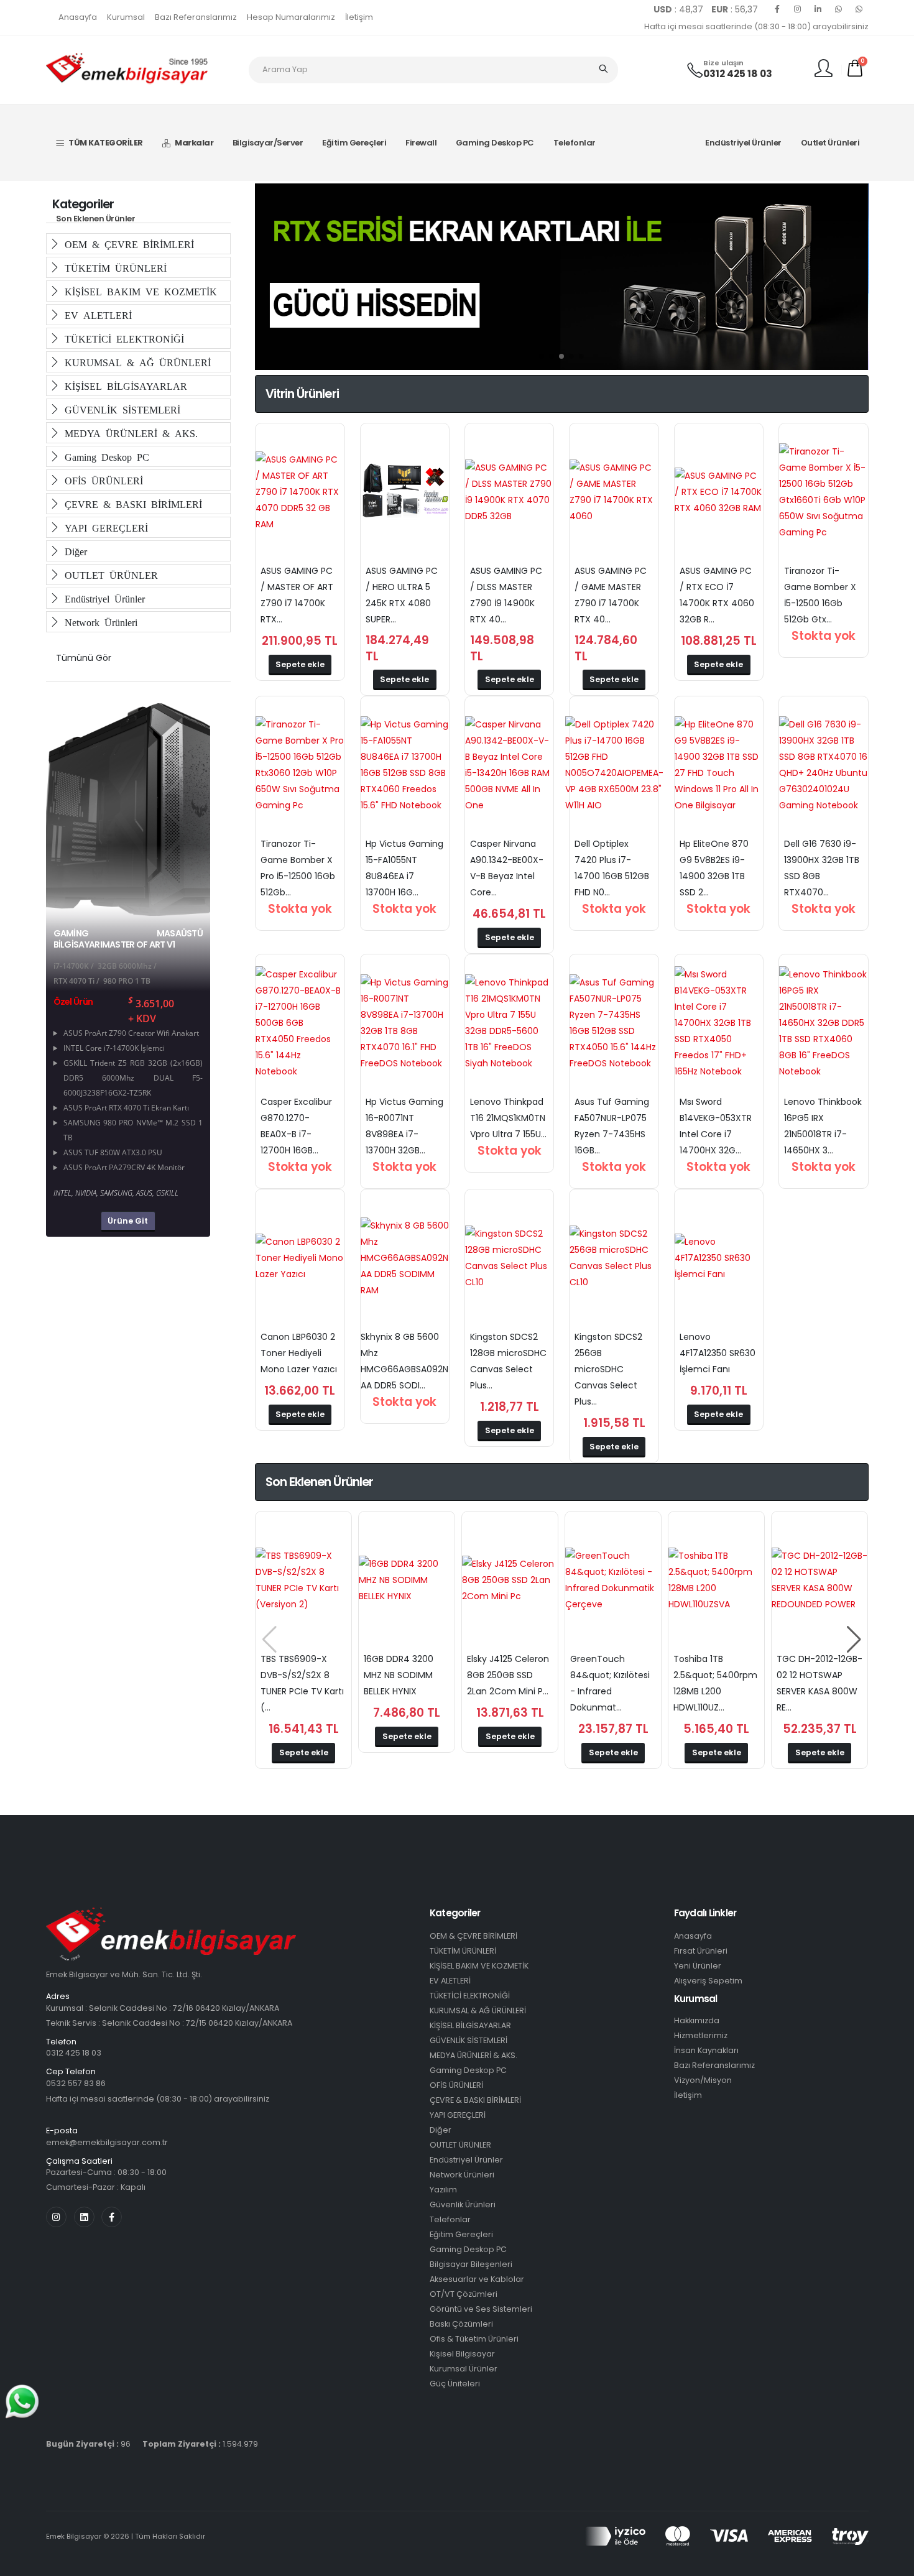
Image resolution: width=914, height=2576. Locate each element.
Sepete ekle (300, 664)
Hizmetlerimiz (701, 2035)
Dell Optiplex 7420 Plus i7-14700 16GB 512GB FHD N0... (612, 868)
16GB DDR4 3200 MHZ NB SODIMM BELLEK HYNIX (399, 1675)
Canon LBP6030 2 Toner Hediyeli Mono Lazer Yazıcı (299, 1353)
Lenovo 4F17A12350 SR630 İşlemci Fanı (718, 1353)
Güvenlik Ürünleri (463, 2204)
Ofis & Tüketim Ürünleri (474, 2339)
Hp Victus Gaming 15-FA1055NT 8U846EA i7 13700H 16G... (404, 868)
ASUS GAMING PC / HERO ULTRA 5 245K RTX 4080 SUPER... (402, 595)
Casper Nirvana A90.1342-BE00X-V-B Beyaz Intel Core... (507, 868)
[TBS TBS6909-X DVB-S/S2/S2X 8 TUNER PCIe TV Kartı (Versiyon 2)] (303, 1580)
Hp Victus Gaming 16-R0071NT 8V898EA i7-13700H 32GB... (404, 1126)
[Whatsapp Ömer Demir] (839, 9)
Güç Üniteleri (455, 2384)
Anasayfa (78, 17)
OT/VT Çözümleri (464, 2294)
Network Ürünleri (99, 622)
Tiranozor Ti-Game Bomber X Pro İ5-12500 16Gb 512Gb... (298, 868)
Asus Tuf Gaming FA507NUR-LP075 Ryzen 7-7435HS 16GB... (612, 1126)
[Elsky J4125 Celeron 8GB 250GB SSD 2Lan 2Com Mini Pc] (510, 1580)
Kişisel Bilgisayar (462, 2354)
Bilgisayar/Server (268, 143)
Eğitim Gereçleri (354, 143)
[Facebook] (777, 9)
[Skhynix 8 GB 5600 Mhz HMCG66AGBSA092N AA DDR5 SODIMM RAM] (405, 1258)
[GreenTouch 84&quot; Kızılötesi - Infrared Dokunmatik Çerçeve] (613, 1580)
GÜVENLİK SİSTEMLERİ (120, 409)
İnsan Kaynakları (706, 2050)
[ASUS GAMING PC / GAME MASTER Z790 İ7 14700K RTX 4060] (614, 492)
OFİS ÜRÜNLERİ (101, 480)
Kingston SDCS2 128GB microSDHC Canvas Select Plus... (508, 1361)
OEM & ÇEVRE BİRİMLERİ (473, 1936)
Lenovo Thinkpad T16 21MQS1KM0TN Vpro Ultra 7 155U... (508, 1118)
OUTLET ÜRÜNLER (109, 575)
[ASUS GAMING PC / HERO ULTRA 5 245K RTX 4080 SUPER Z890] (405, 492)
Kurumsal (126, 17)
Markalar (194, 143)
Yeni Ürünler (698, 1966)
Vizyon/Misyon (703, 2080)
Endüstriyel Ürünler (743, 143)
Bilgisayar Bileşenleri (471, 2264)
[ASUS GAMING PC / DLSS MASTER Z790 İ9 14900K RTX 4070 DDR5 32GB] (509, 492)
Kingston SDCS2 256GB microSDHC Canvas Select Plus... (608, 1369)
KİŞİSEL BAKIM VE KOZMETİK (138, 291)
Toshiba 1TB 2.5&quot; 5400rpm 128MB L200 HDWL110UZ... (715, 1683)
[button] (542, 356)
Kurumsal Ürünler (464, 2369)
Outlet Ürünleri (830, 143)
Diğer (73, 551)
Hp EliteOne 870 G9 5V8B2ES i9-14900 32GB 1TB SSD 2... (714, 868)
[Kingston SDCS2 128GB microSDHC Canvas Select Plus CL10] (509, 1258)
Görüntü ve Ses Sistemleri (481, 2309)
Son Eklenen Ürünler (96, 219)
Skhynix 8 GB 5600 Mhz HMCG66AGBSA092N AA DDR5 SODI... (404, 1361)
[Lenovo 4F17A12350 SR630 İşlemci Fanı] (719, 1258)
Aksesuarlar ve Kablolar (477, 2279)
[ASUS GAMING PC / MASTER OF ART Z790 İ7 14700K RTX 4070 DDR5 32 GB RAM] (300, 492)
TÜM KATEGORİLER (106, 143)
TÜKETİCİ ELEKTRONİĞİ (122, 338)
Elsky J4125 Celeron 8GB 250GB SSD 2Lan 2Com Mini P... (508, 1675)
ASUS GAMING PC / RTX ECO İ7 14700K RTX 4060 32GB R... (717, 595)
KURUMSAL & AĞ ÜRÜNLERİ (135, 362)
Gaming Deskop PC (495, 143)
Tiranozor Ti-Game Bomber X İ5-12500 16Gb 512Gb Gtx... (820, 595)
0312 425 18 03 (738, 74)
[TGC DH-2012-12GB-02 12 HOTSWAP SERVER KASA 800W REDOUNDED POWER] (819, 1580)
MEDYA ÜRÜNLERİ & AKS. (129, 433)
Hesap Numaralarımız (291, 17)
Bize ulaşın (723, 63)
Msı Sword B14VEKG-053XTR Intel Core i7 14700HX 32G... (716, 1126)
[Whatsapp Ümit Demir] (859, 9)
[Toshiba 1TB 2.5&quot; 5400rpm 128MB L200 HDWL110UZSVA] (716, 1580)
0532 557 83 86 (76, 2083)
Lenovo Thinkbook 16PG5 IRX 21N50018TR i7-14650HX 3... (823, 1126)
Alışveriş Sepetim (708, 1981)
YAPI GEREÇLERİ (104, 527)
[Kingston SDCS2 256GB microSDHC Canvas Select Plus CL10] (614, 1258)
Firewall (421, 143)
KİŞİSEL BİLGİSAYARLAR (123, 385)
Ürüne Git (128, 1221)
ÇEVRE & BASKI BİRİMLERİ (131, 504)
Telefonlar (575, 143)
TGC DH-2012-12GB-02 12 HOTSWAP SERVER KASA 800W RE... (819, 1683)
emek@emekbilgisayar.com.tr (107, 2142)
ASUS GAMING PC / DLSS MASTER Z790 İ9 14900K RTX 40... (506, 595)
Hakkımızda (697, 2020)
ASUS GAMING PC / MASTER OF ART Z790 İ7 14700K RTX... (297, 595)
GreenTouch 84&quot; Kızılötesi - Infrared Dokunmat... (610, 1683)
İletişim (359, 17)
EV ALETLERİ (96, 315)
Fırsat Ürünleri (701, 1951)
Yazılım (443, 2190)
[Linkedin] (818, 9)
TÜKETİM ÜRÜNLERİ (113, 267)
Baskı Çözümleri (461, 2324)
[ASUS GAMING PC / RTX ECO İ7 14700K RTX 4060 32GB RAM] (719, 492)
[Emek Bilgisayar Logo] (127, 69)
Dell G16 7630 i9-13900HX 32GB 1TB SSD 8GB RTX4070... (822, 868)
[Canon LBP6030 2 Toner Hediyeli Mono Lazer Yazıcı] (300, 1258)
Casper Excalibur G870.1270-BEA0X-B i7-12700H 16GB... (296, 1126)
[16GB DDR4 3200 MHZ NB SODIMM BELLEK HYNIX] (407, 1580)
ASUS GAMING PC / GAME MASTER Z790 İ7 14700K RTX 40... (611, 595)
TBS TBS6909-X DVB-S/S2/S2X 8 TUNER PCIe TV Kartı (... (302, 1683)
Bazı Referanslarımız (196, 17)
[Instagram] (798, 9)
